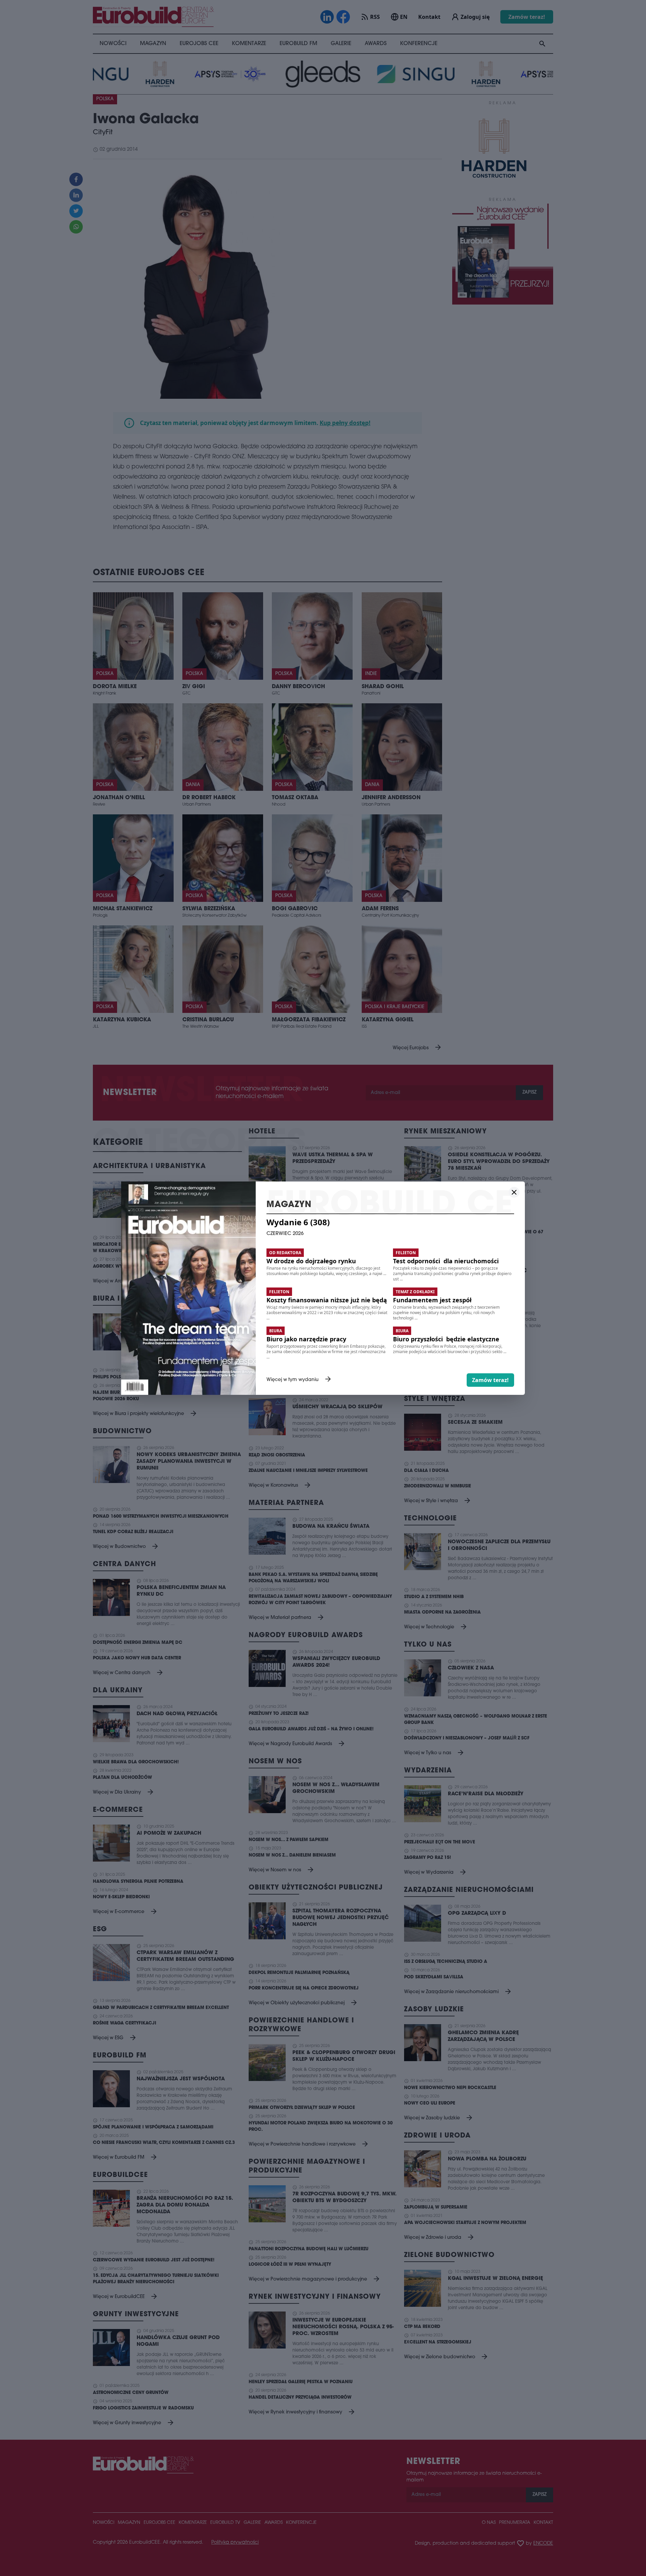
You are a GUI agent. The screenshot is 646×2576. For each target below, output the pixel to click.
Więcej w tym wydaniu (299, 1380)
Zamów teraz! (490, 1380)
